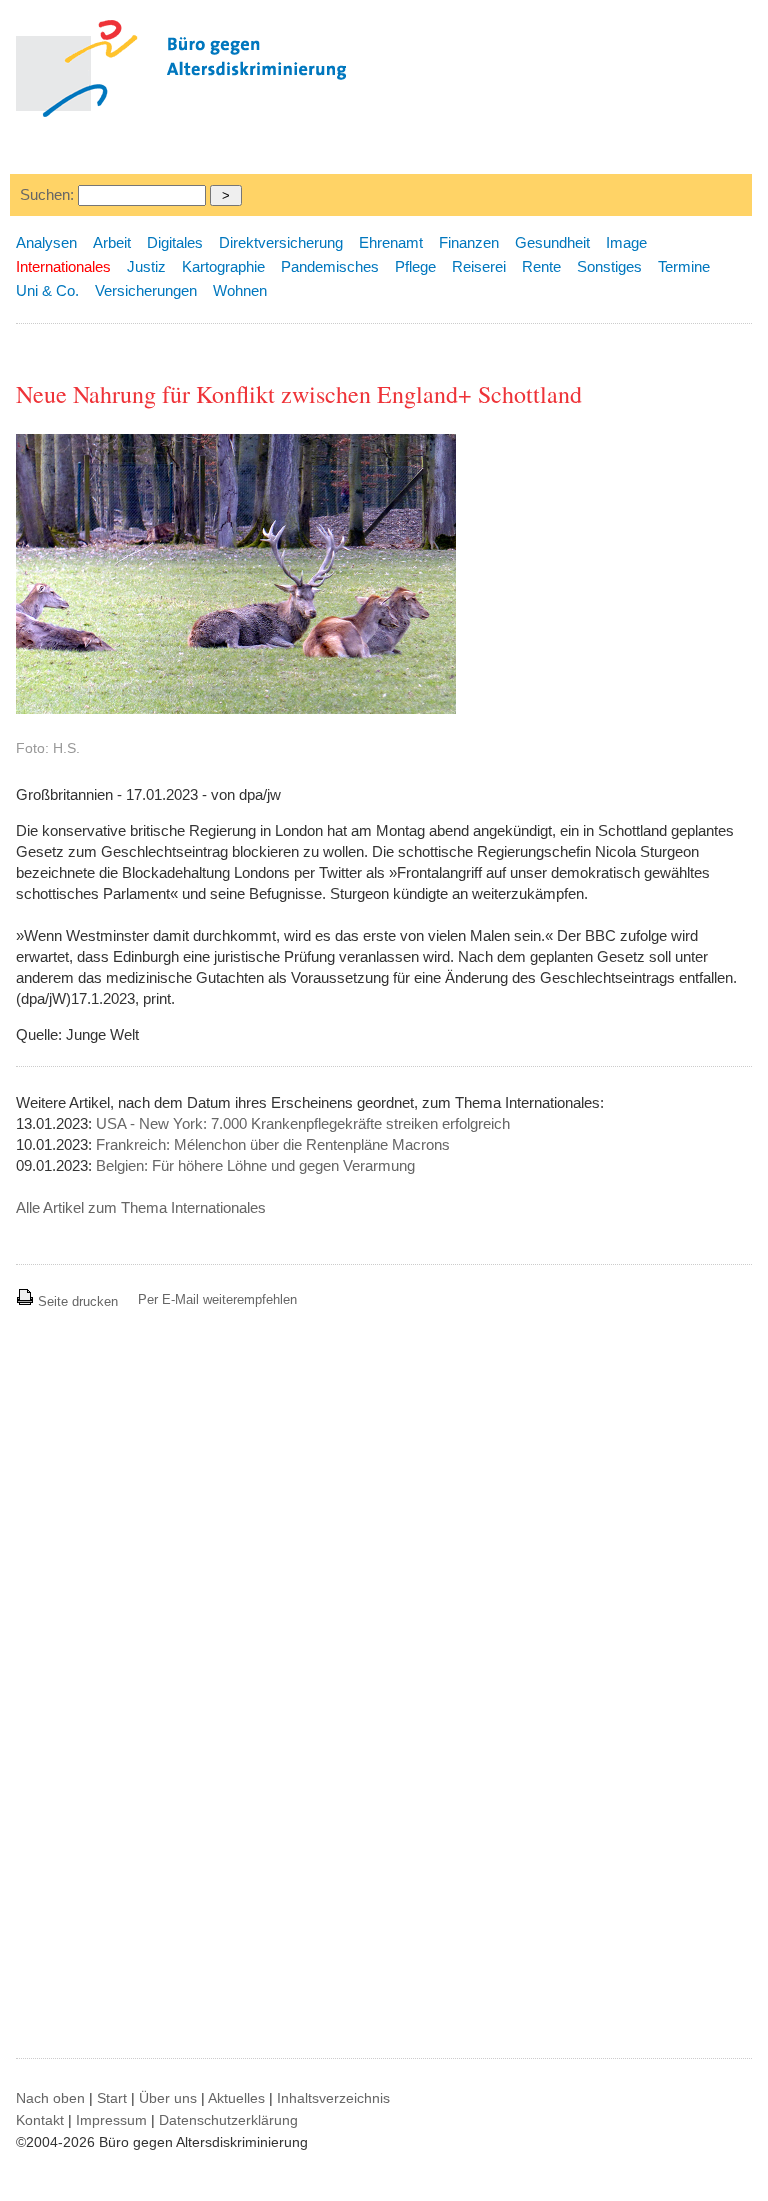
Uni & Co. (47, 290)
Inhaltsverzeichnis (333, 2098)
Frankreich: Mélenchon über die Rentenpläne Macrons (273, 1144)
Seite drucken (76, 1301)
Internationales (63, 266)
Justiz (146, 266)
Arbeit (112, 242)
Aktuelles (236, 2098)
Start (112, 2098)
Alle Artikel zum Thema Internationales (141, 1207)
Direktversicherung (281, 242)
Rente (541, 266)
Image (626, 242)
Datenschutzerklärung (228, 2120)
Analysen (46, 242)
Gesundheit (552, 242)
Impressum (111, 2120)
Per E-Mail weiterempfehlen (217, 1299)
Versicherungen (146, 290)
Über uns (168, 2098)
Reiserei (479, 266)
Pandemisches (330, 266)
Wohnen (240, 290)
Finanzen (469, 242)
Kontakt (40, 2120)
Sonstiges (609, 266)
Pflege (415, 266)
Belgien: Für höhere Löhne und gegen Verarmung (255, 1165)
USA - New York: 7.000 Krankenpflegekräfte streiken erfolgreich (303, 1123)
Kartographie (223, 266)
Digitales (175, 242)
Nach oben (50, 2098)
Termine (684, 266)
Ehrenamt (391, 242)
